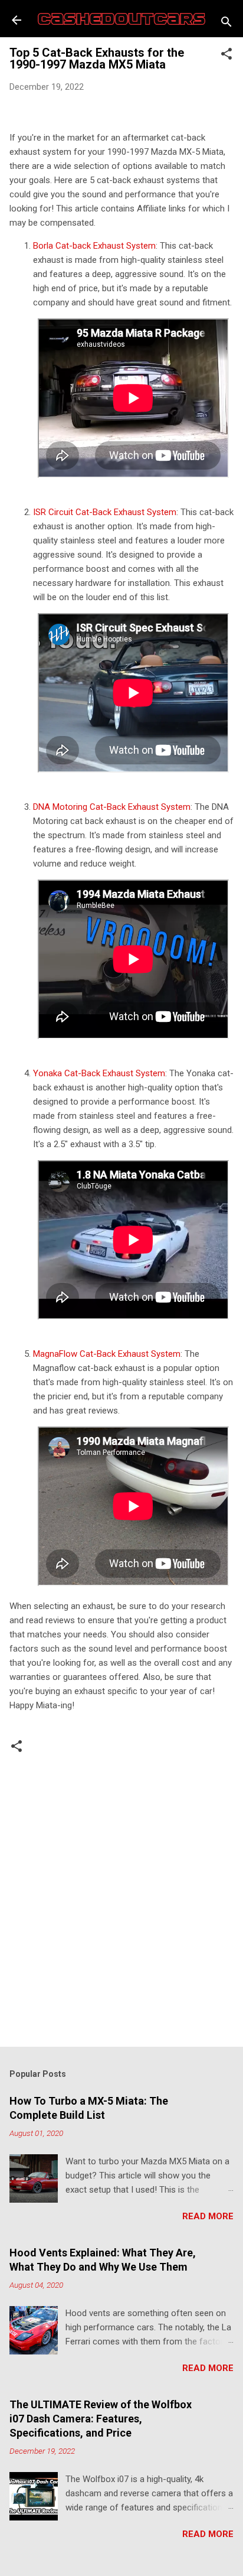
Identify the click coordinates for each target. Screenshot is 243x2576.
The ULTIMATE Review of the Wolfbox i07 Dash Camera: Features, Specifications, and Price (101, 2419)
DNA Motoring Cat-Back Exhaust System (112, 807)
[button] (226, 56)
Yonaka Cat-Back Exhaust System (99, 1073)
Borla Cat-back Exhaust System (94, 246)
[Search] (226, 24)
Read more (208, 2216)
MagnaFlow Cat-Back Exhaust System (107, 1354)
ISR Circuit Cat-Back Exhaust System (105, 512)
